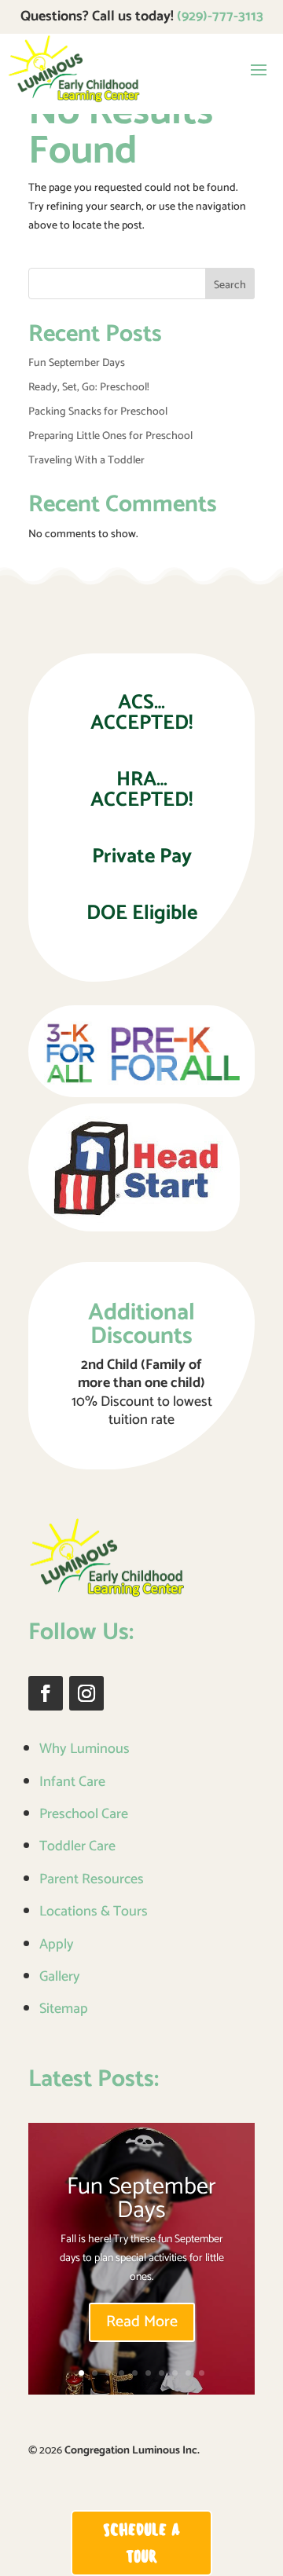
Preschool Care (84, 1814)
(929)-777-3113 (220, 16)
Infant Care (72, 1782)
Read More (142, 2322)
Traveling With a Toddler (86, 461)
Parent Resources (92, 1879)
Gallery (60, 1977)
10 (202, 2373)
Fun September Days (77, 363)
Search (230, 285)
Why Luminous (85, 1749)
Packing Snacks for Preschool (98, 412)
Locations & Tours (94, 1912)
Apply (57, 1945)
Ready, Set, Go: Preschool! (89, 388)
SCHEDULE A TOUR (141, 2543)
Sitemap (64, 2009)
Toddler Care (77, 1846)
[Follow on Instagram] (86, 1693)
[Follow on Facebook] (46, 1693)
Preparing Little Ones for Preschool (110, 436)
